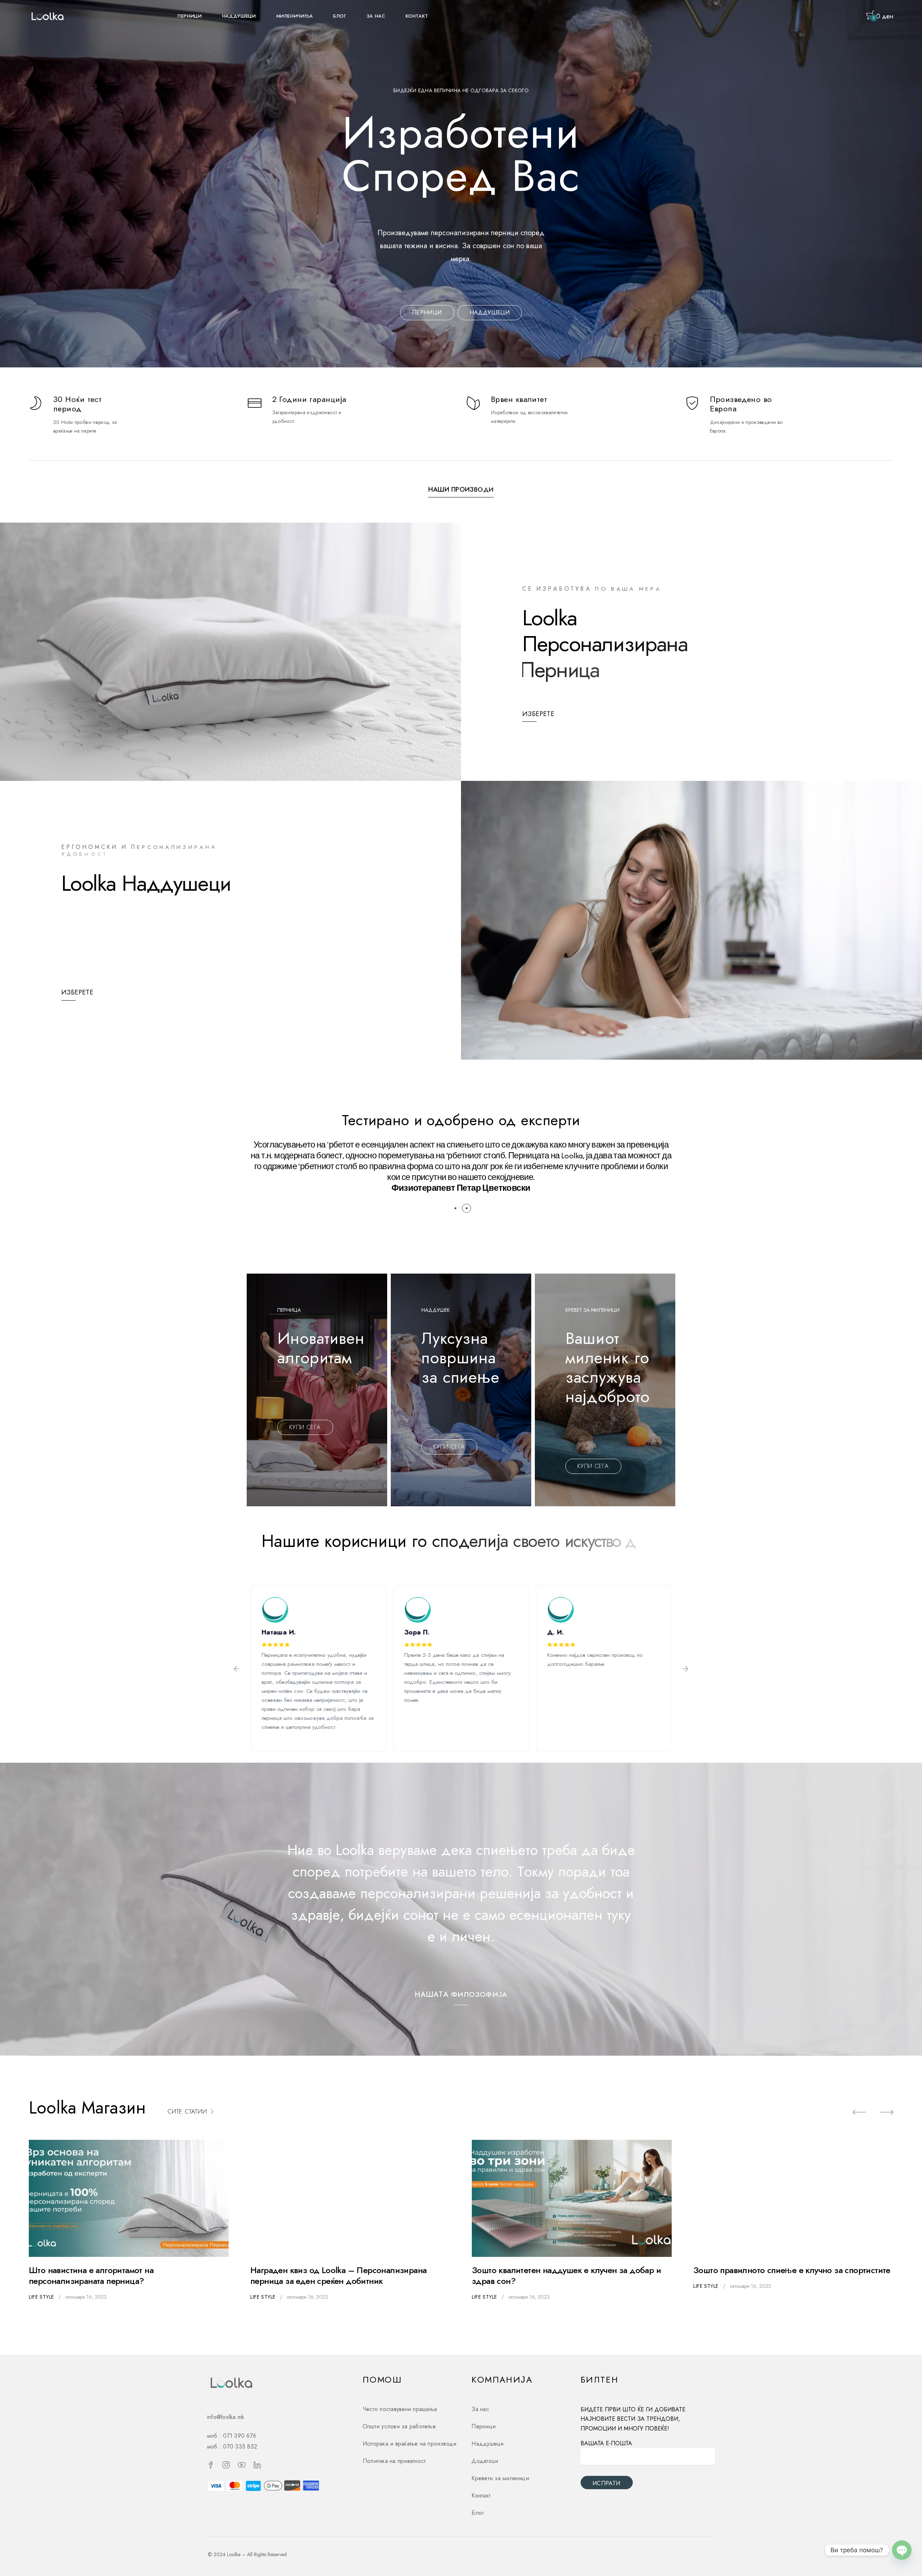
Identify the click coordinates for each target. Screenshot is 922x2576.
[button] (455, 1208)
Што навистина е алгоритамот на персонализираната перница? (91, 2275)
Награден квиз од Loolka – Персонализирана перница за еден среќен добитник (338, 2275)
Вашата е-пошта (606, 2443)
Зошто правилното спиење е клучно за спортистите (792, 2270)
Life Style (41, 2297)
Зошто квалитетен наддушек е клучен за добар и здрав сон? (566, 2275)
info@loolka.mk (226, 2417)
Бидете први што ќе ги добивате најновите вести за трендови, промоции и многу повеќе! (633, 2419)
